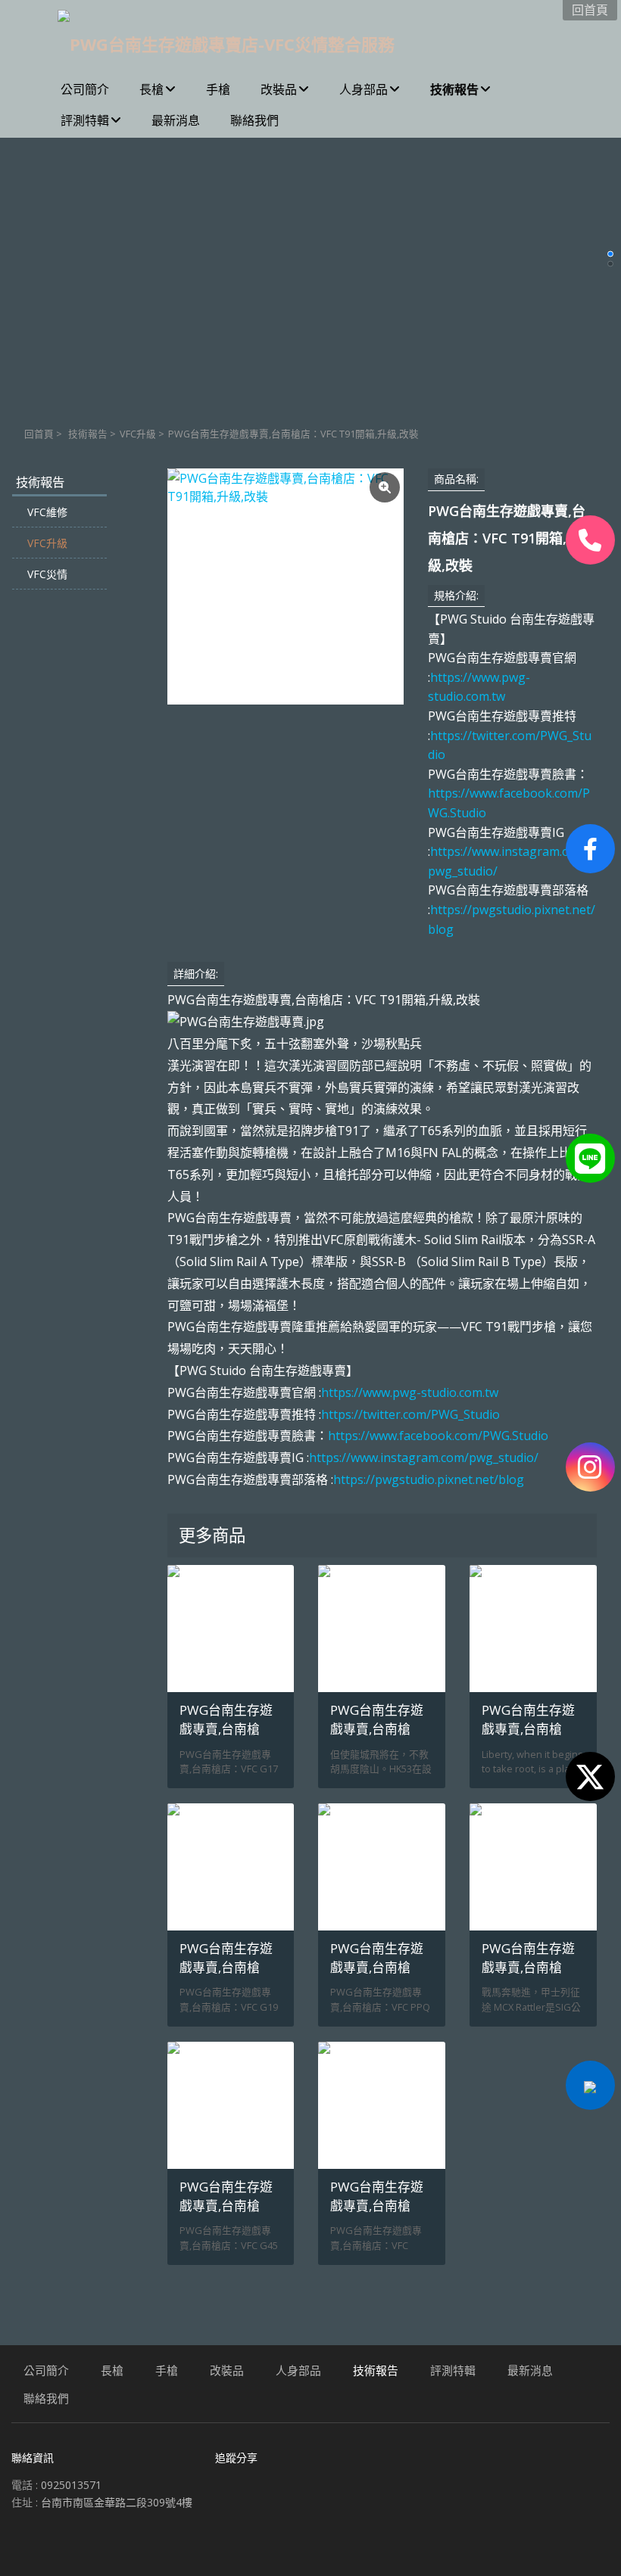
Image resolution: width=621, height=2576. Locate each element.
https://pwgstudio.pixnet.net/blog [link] (429, 1479)
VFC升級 (138, 434)
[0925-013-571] (590, 540)
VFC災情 (47, 574)
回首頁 (39, 434)
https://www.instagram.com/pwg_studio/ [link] (424, 1458)
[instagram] (590, 1467)
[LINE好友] (590, 1158)
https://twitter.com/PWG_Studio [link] (410, 1414)
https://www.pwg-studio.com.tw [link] (410, 1392)
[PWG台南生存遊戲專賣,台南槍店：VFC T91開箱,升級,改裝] (286, 586)
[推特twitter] (590, 1776)
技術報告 (88, 434)
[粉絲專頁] (590, 849)
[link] (438, 1436)
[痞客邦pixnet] (590, 2085)
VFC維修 (47, 512)
